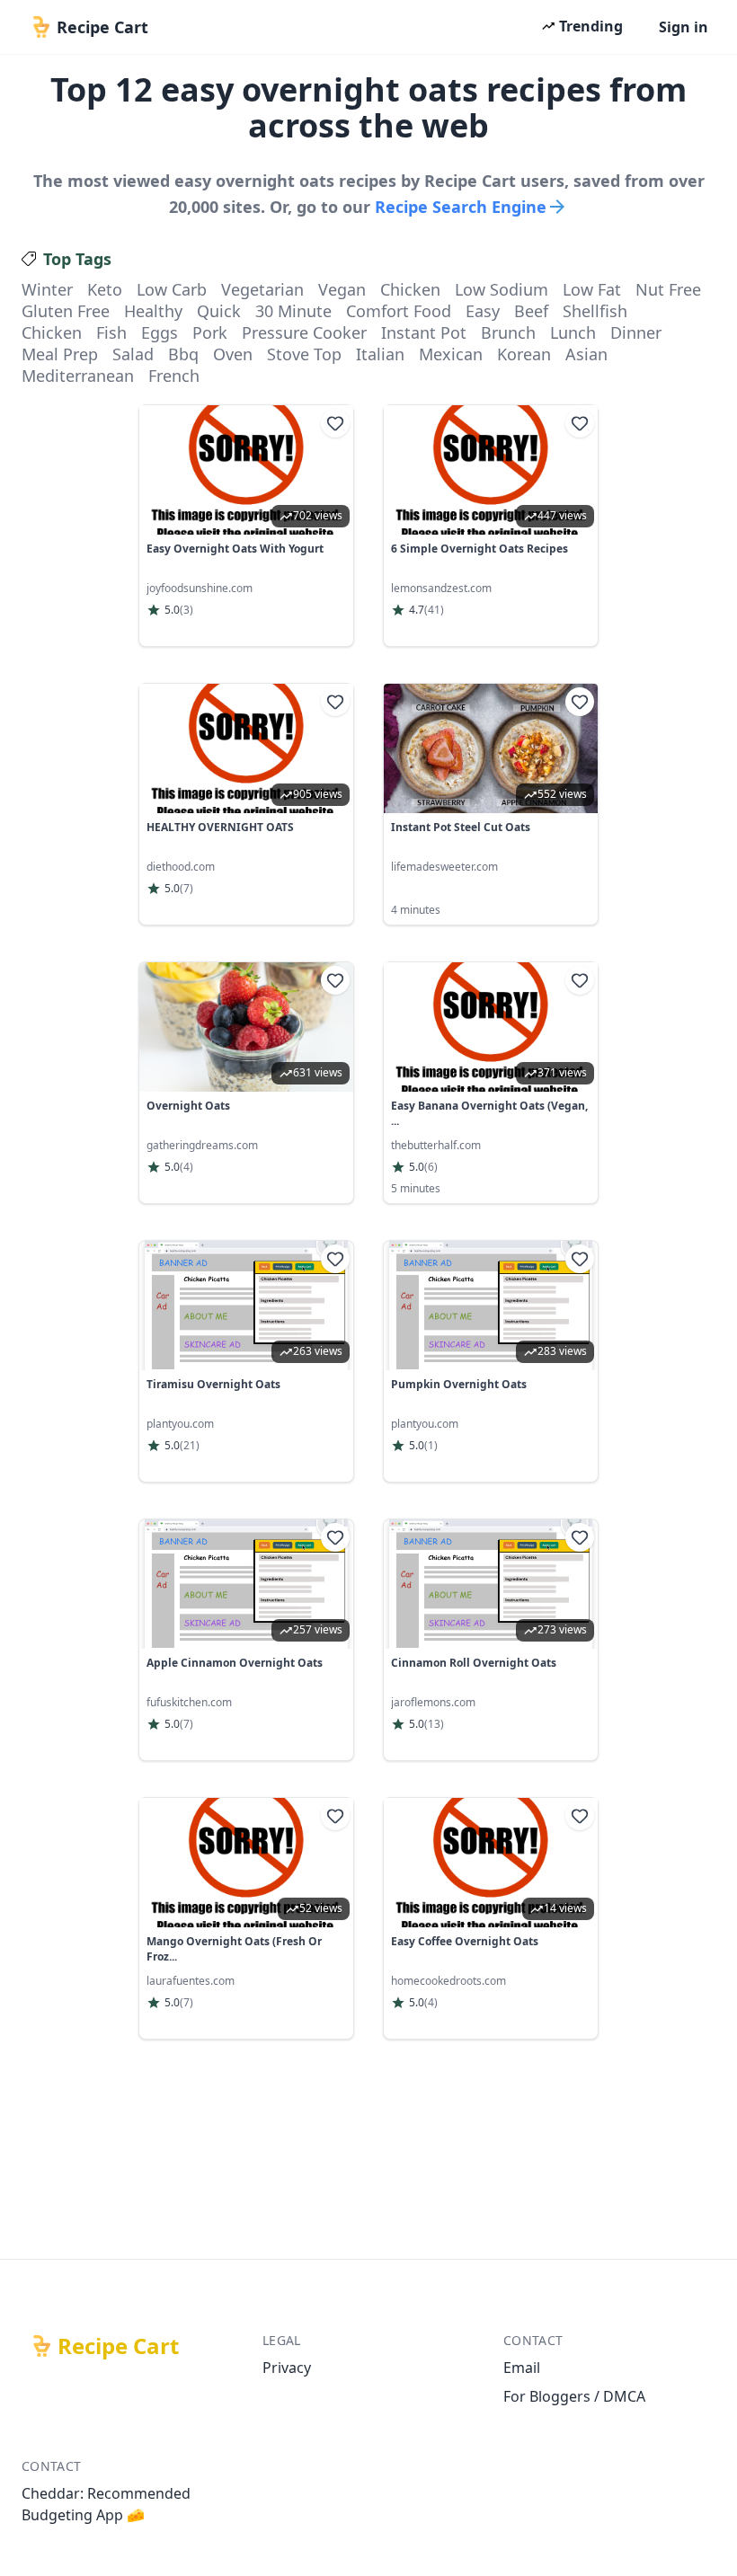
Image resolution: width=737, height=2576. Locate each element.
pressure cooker (304, 332)
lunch (573, 332)
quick (219, 311)
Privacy (287, 2368)
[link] (246, 526)
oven (233, 354)
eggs (160, 332)
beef (531, 311)
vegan (342, 289)
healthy (153, 311)
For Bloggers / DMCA (574, 2396)
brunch (508, 332)
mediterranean (78, 376)
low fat (592, 289)
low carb (172, 289)
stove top (304, 354)
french (174, 376)
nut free (668, 289)
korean (524, 354)
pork (210, 332)
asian (586, 354)
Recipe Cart (118, 2346)
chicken (410, 289)
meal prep (60, 354)
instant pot (424, 332)
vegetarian (262, 289)
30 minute (293, 311)
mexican (451, 354)
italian (380, 354)
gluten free (66, 311)
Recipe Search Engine (461, 207)
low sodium (502, 289)
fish (111, 332)
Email (522, 2368)
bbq (183, 354)
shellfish (595, 311)
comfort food (399, 311)
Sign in (684, 27)
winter (47, 289)
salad (133, 354)
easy (483, 311)
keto (105, 289)
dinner (636, 332)
